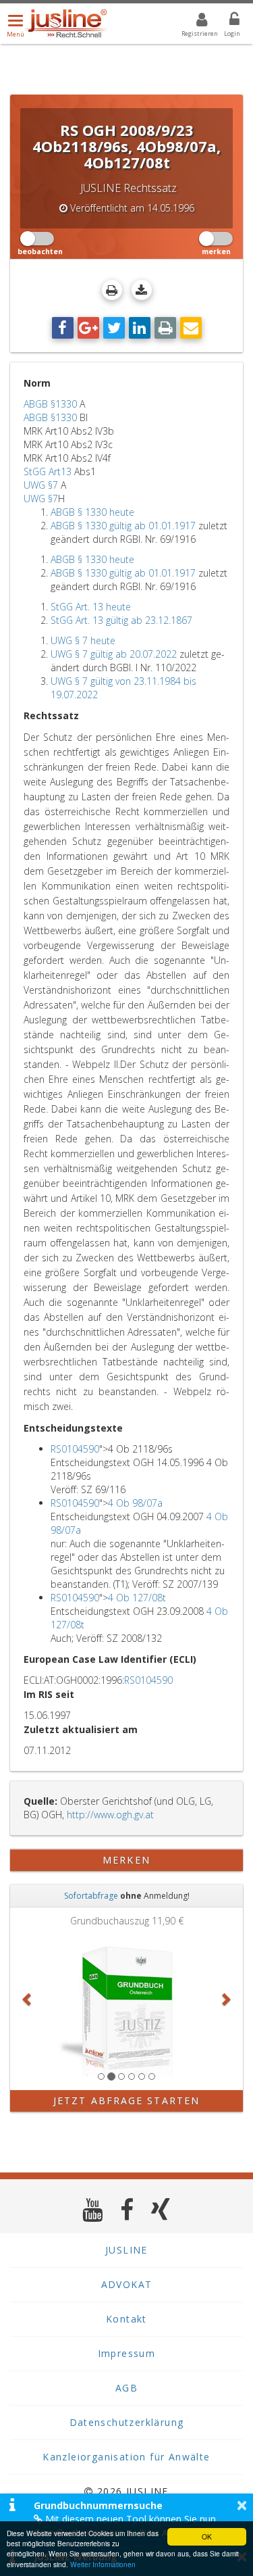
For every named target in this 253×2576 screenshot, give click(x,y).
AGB (126, 2388)
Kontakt (126, 2319)
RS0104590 (75, 1449)
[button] (28, 1999)
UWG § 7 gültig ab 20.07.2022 (114, 654)
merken (126, 1860)
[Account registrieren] (193, 22)
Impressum (127, 2353)
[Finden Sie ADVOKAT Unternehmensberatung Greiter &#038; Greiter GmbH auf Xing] (161, 2209)
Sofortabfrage (91, 1896)
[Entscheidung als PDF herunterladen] (142, 290)
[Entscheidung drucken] (112, 290)
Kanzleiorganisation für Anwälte (126, 2457)
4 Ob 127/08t (137, 1598)
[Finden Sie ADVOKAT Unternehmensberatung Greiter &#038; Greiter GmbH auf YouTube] (93, 2209)
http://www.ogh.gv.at (110, 1815)
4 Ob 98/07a (135, 1503)
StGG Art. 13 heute (91, 607)
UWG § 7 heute (83, 640)
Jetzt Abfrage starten (126, 2100)
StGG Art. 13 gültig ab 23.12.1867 (121, 620)
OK (207, 2536)
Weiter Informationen (103, 2564)
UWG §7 (41, 485)
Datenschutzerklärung (127, 2422)
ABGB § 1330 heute (92, 512)
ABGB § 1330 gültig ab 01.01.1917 (123, 526)
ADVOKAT (127, 2284)
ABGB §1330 (50, 404)
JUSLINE (126, 2250)
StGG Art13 (48, 471)
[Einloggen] (226, 22)
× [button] (242, 2505)
